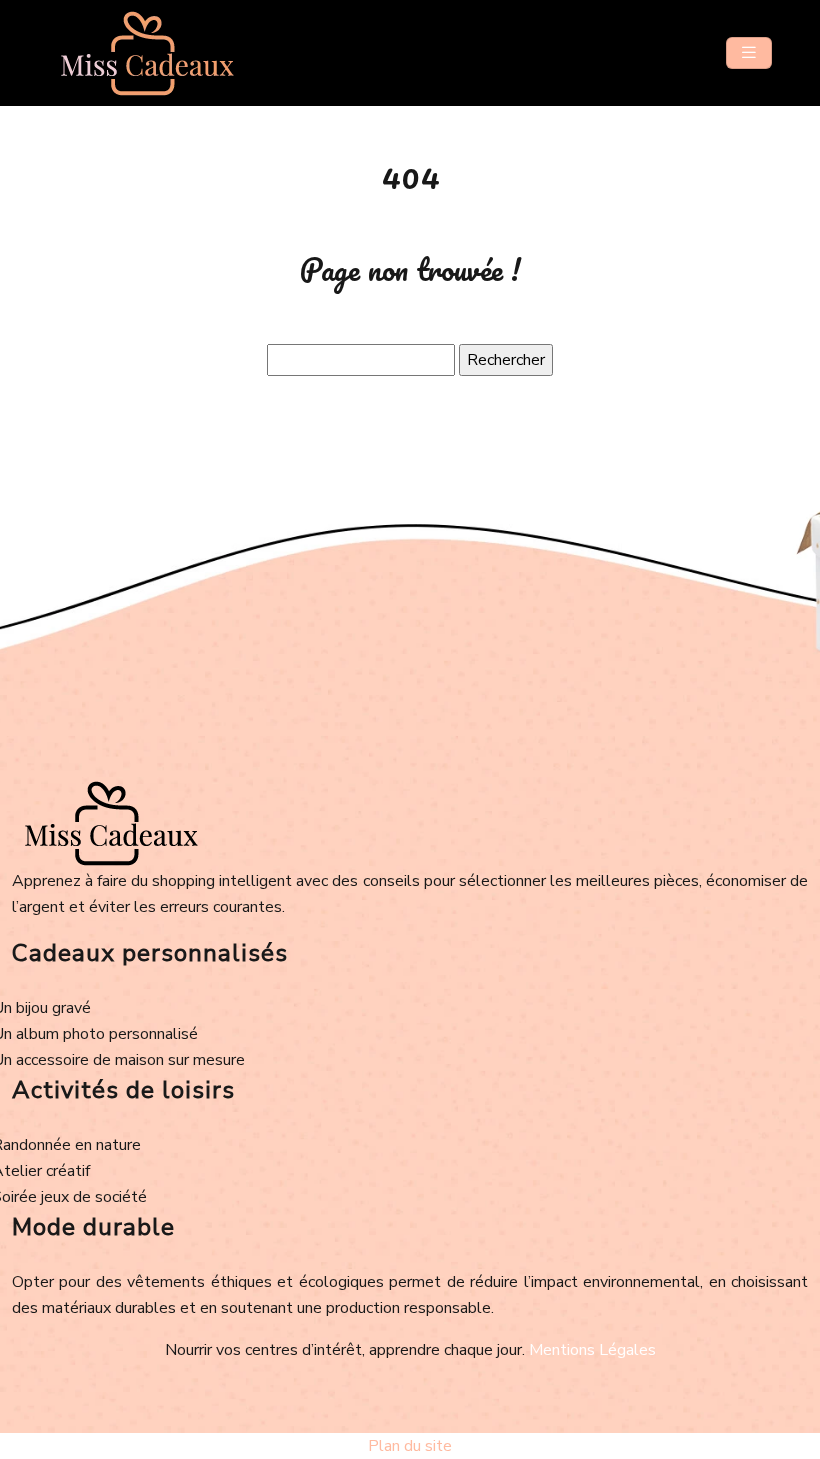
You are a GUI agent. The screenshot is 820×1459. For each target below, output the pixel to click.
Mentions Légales (592, 1350)
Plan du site (410, 1446)
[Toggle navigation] (749, 53)
